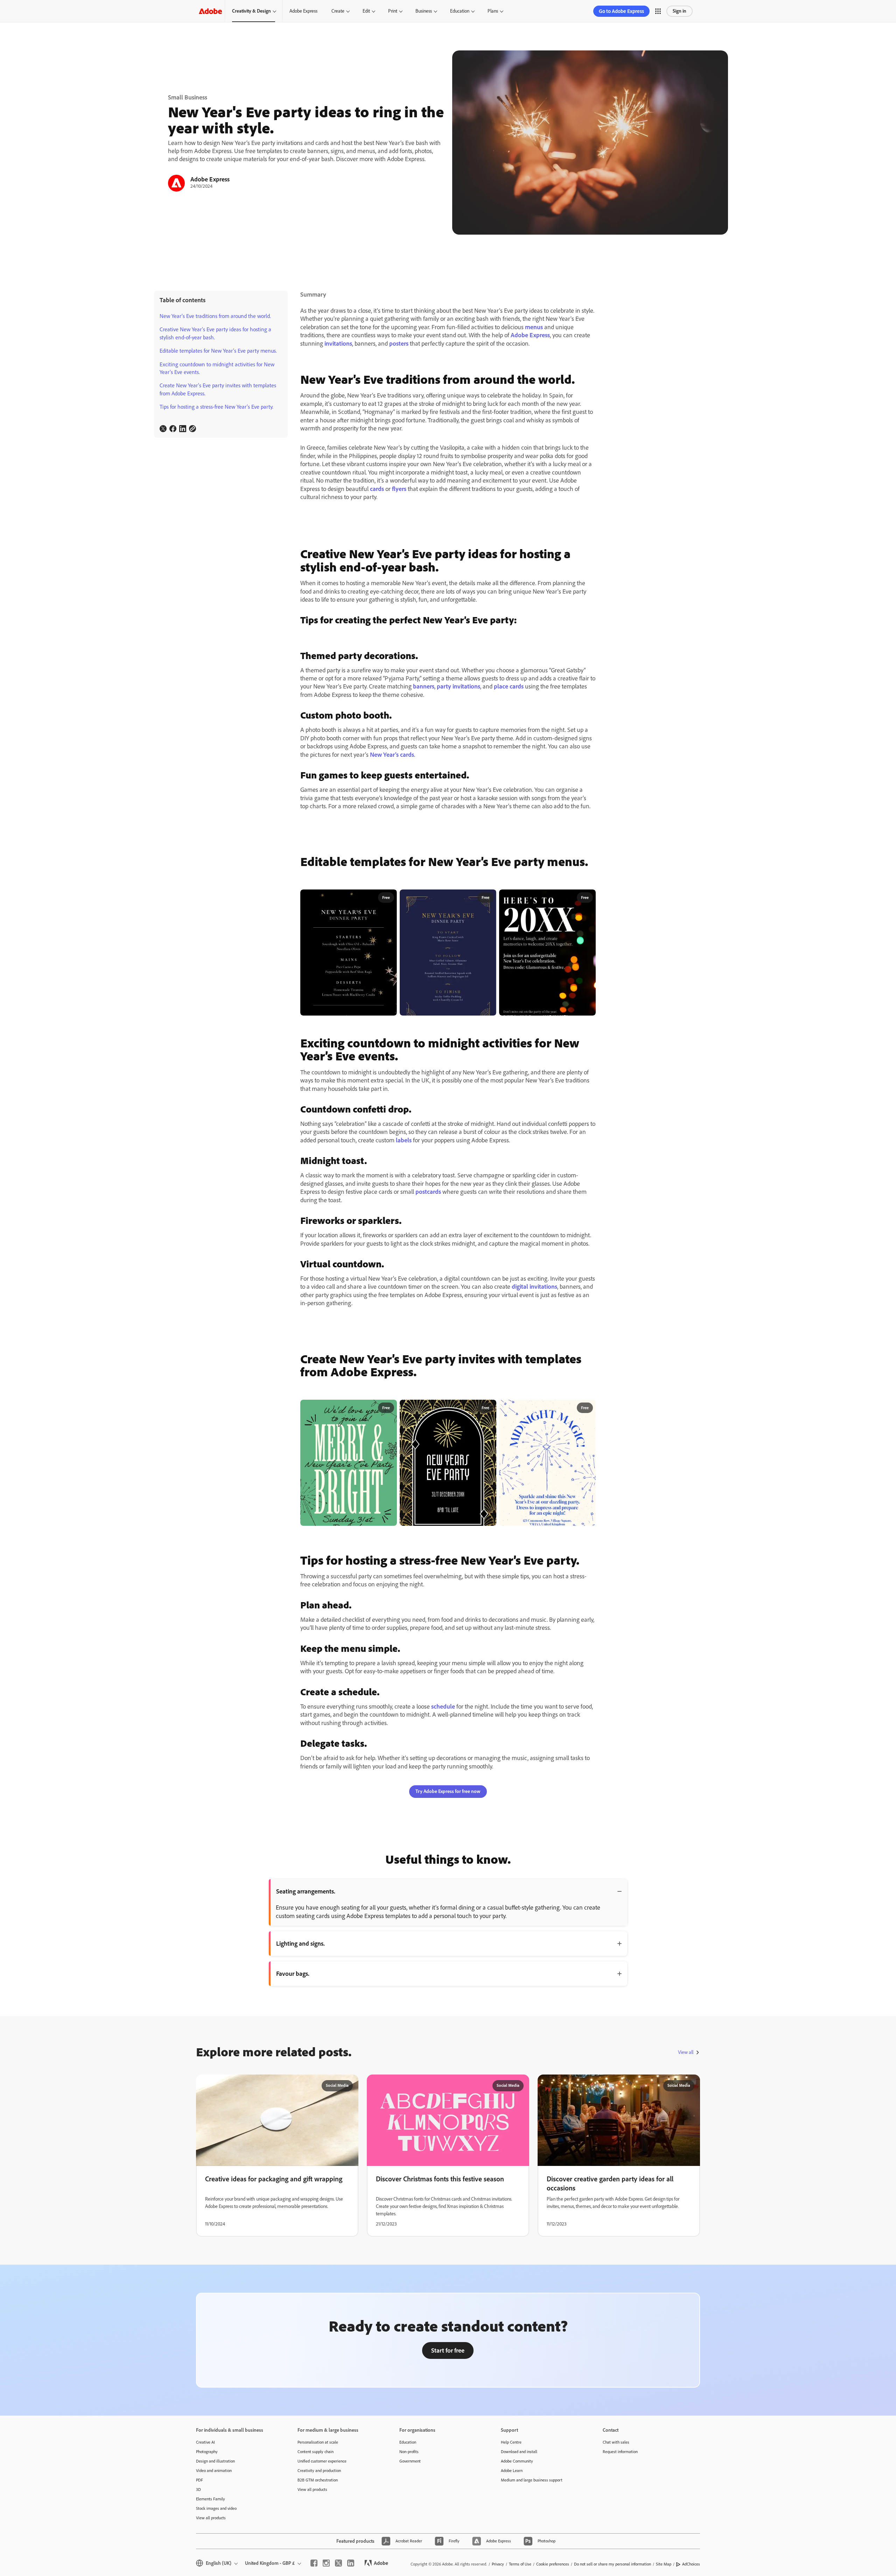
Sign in (680, 11)
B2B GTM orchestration (318, 2480)
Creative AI (205, 2442)
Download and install (519, 2452)
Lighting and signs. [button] (300, 1944)
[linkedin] (351, 2563)
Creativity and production (319, 2471)
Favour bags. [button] (293, 1974)
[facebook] (314, 2563)
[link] (163, 429)
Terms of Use (520, 2564)
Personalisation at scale (318, 2442)
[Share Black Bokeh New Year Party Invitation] (587, 898)
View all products (211, 2518)
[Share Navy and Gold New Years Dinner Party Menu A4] (488, 898)
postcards (428, 1192)
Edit (366, 11)
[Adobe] (210, 11)
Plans (493, 11)
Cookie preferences (553, 2564)
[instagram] (326, 2563)
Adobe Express (303, 11)
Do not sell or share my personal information (612, 2564)
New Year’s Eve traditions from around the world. (215, 316)
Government (410, 2461)
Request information (620, 2452)
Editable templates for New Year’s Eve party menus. (218, 351)
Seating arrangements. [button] (306, 1891)
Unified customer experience (322, 2461)
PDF (199, 2480)
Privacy (498, 2564)
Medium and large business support (532, 2480)
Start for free (448, 2350)
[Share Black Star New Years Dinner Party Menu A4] (389, 898)
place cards (509, 686)
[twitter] (338, 2563)
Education (460, 11)
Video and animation (214, 2471)
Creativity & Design (251, 11)
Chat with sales (616, 2442)
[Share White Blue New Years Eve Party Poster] (587, 1408)
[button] (658, 11)
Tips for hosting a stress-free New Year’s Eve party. (216, 407)
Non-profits (409, 2452)
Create (338, 11)
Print (393, 11)
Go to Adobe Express (621, 11)
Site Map (664, 2564)
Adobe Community (517, 2461)
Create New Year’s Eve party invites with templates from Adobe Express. (218, 389)
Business (424, 11)
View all (686, 2052)
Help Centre (511, 2442)
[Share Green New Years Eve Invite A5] (389, 1408)
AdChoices (691, 2564)
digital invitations (534, 1287)
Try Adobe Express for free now (448, 1791)
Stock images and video (216, 2508)
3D (198, 2490)
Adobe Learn (512, 2471)
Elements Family (211, 2499)
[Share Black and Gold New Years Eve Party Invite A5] (488, 1408)
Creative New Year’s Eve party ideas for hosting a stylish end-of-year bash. (215, 333)
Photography (207, 2452)
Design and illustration (215, 2461)
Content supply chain (316, 2452)
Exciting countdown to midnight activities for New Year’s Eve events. (217, 368)
